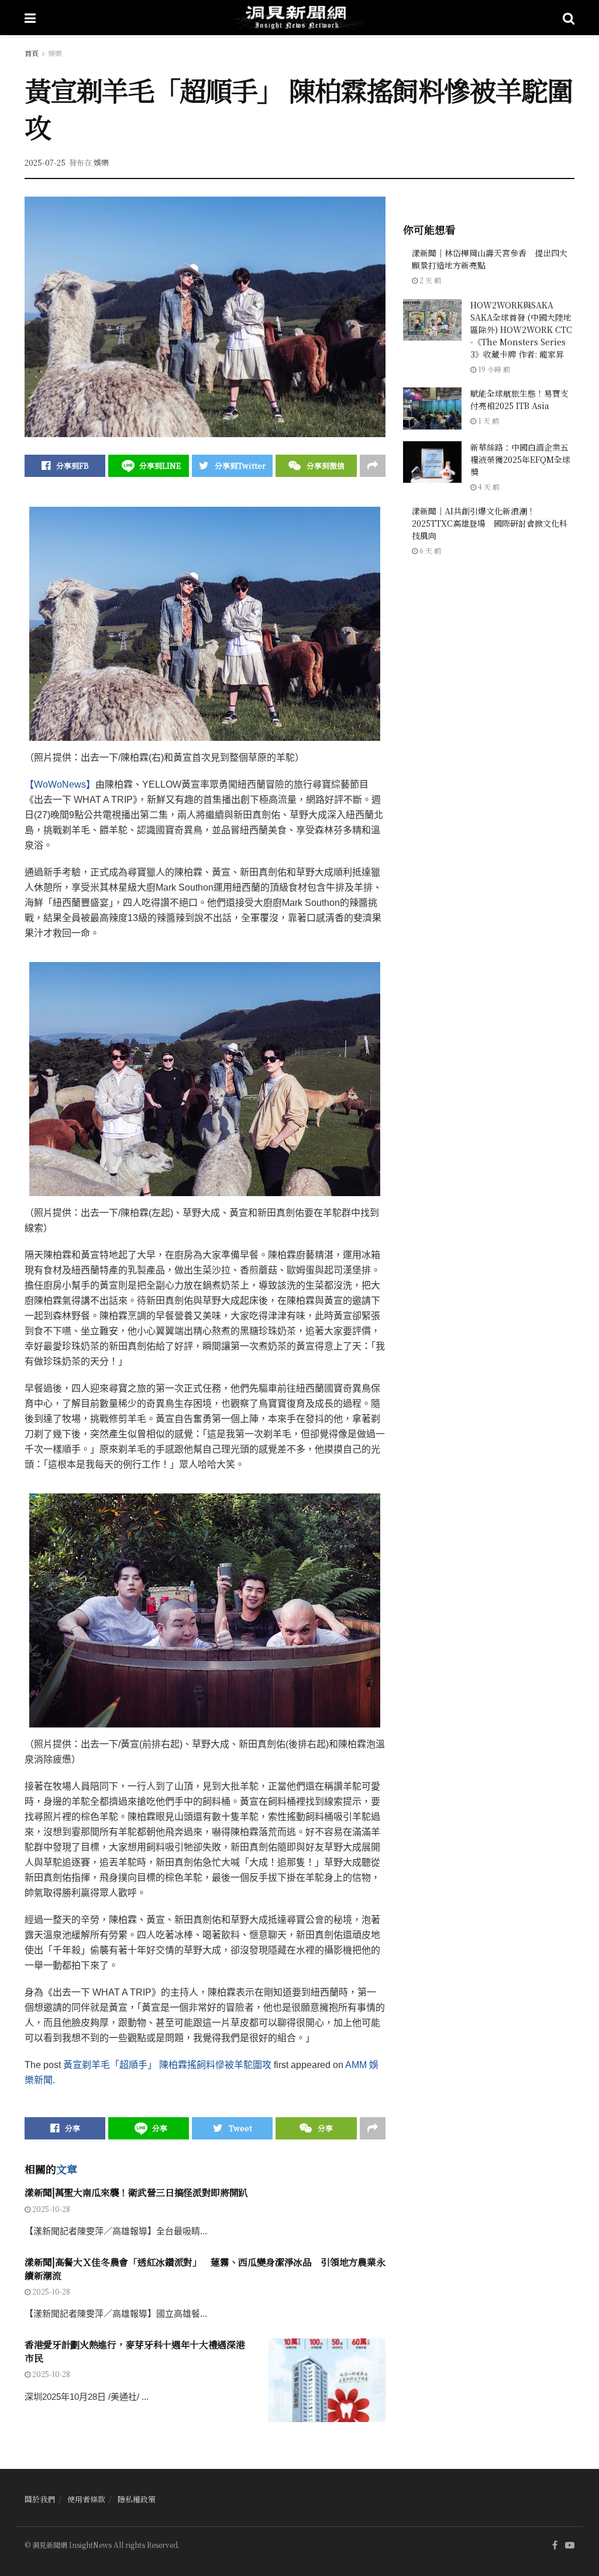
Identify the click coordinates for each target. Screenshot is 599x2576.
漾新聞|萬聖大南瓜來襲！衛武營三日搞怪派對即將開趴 (136, 2192)
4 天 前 (488, 487)
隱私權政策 (137, 2499)
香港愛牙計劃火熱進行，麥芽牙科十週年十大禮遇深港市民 (135, 2351)
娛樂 (55, 53)
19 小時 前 (493, 369)
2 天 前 (429, 280)
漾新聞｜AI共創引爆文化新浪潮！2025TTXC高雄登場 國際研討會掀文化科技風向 (490, 523)
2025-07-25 (45, 162)
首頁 (32, 53)
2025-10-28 (50, 2209)
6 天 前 (429, 550)
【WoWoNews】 (60, 784)
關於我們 (40, 2499)
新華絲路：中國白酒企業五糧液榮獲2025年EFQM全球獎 (520, 459)
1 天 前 (488, 420)
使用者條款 (86, 2499)
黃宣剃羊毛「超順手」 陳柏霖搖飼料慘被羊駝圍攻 (167, 2065)
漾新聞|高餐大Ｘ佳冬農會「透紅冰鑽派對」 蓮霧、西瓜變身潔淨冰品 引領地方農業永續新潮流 (205, 2268)
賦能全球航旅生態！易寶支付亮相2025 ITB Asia (519, 399)
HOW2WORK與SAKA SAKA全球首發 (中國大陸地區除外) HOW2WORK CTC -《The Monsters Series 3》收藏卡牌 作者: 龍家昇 (521, 329)
